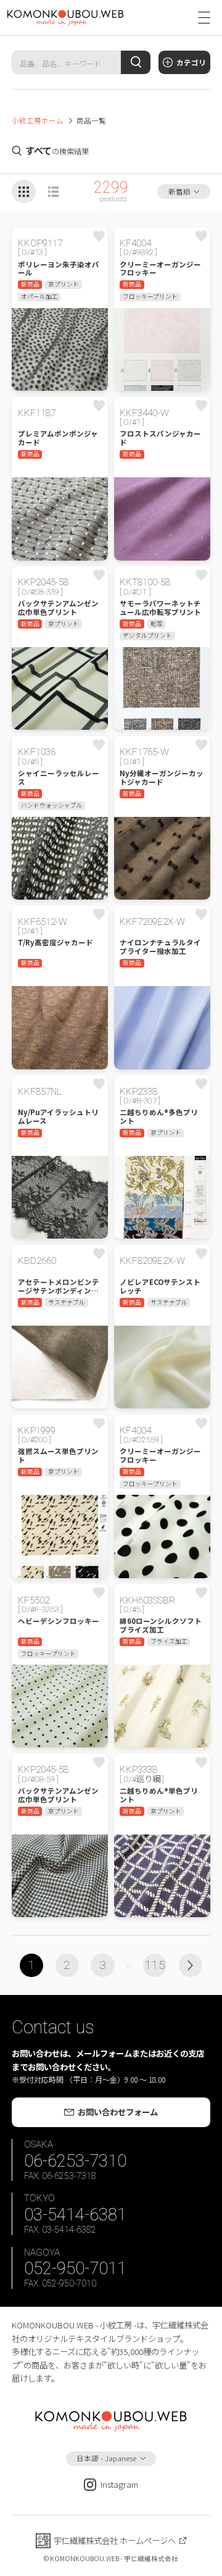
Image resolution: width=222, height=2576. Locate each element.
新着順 (179, 191)
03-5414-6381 (75, 2214)
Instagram (119, 2484)
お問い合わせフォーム (118, 2112)
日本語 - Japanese (106, 2458)
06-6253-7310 (75, 2161)
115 (155, 1965)
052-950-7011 (75, 2268)
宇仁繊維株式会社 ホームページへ (115, 2540)
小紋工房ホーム (38, 120)
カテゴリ (191, 62)
